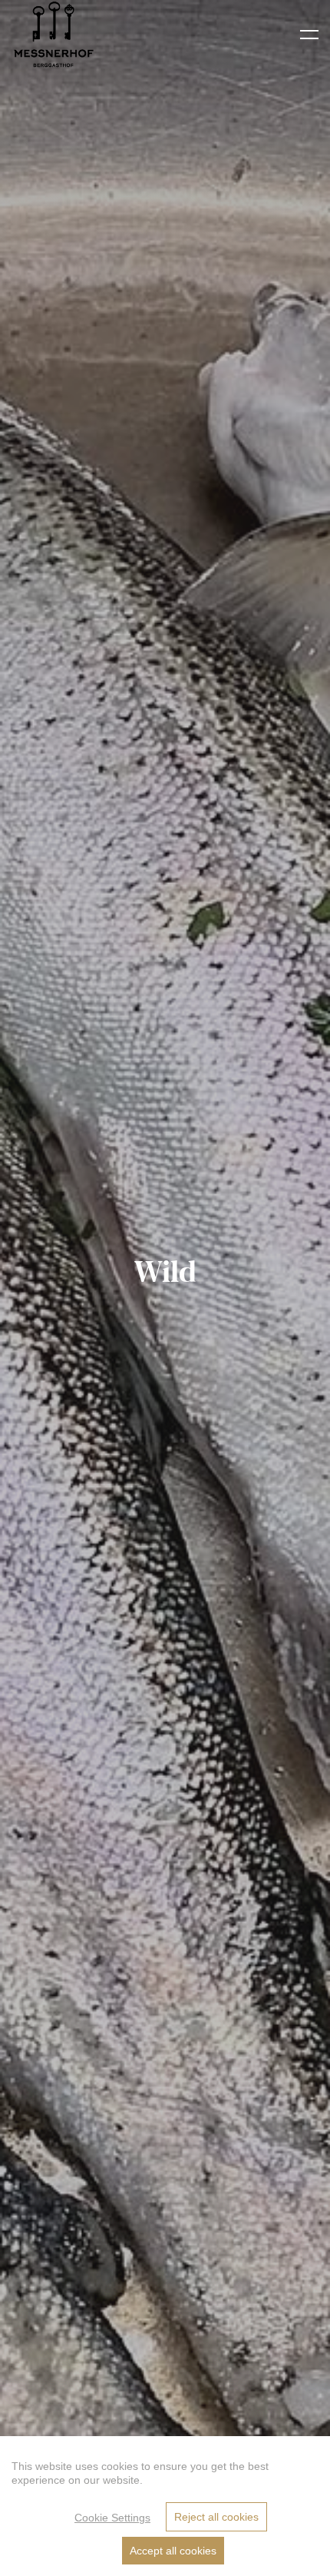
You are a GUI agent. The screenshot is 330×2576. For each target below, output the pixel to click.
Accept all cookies (173, 2551)
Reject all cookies (216, 2517)
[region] (165, 2506)
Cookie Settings (112, 2518)
